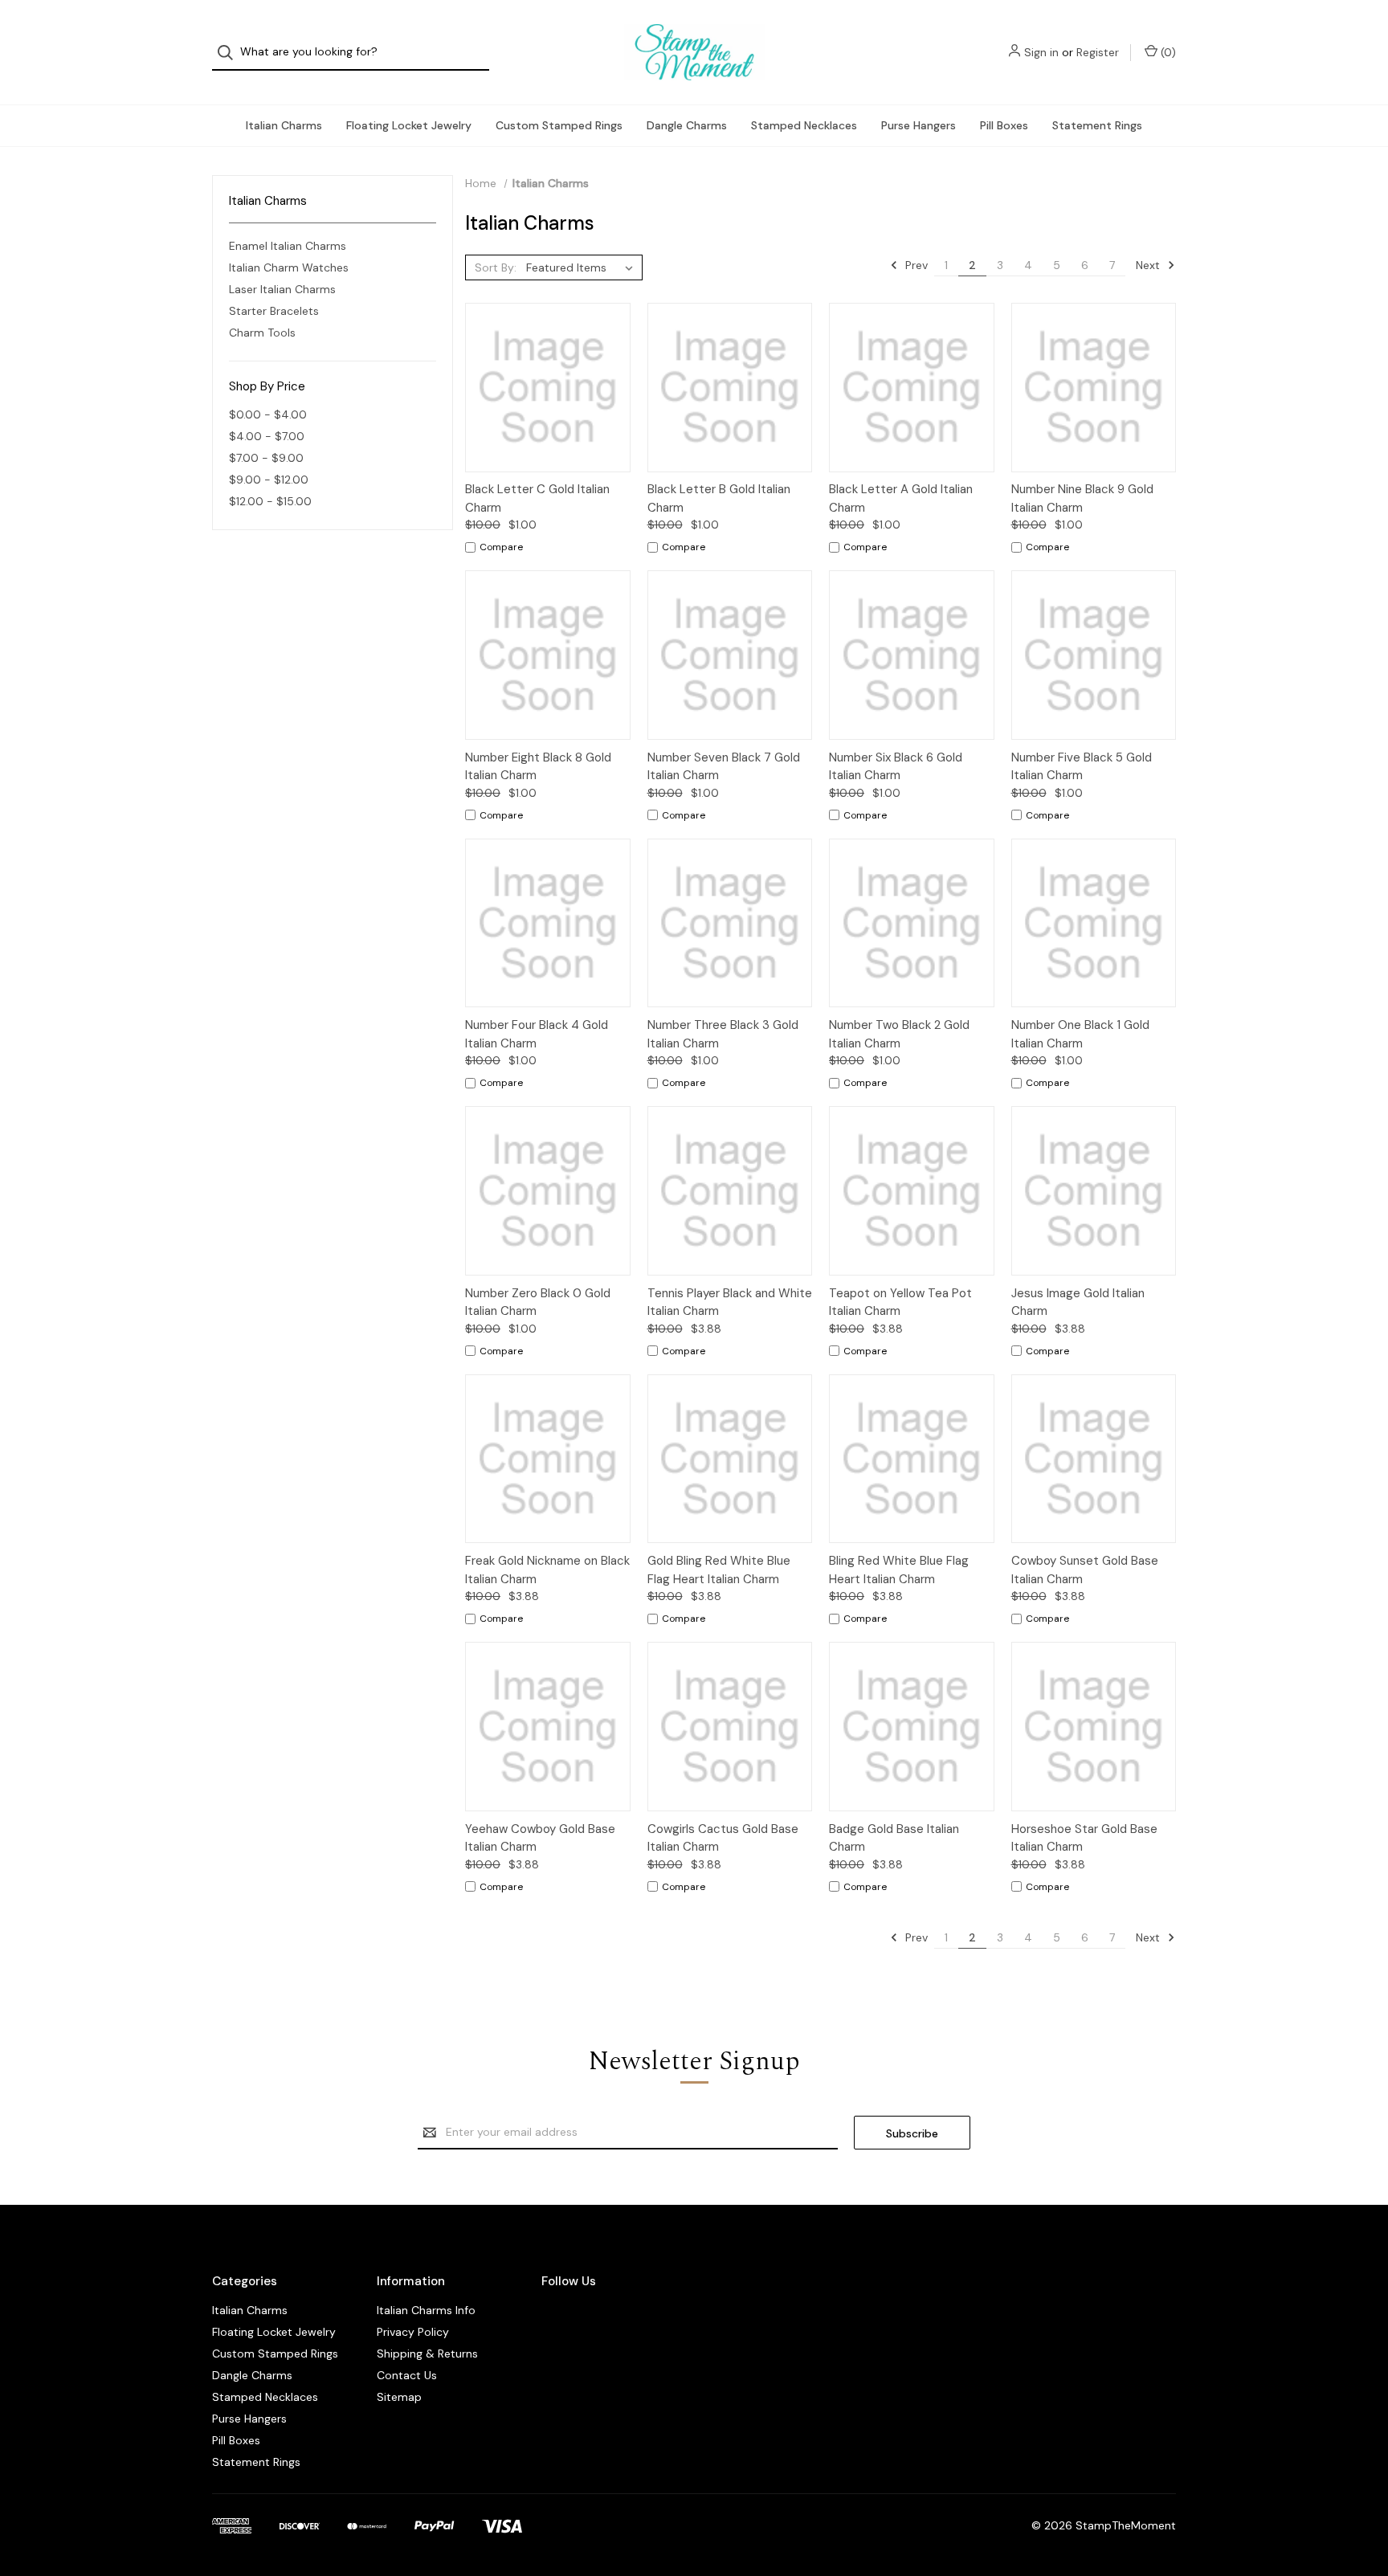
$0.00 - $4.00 (268, 414)
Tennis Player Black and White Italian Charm (730, 1302)
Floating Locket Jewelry (409, 125)
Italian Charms (284, 125)
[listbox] (583, 267)
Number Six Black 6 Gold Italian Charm (896, 767)
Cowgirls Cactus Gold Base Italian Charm (723, 1838)
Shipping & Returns (427, 2354)
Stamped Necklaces (804, 125)
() (1167, 52)
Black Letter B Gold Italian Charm (719, 498)
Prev (915, 265)
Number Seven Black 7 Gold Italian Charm (724, 767)
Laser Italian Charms (282, 289)
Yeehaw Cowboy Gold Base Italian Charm (540, 1838)
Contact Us (407, 2375)
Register (1098, 52)
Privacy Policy (413, 2332)
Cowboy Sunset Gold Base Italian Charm (1085, 1570)
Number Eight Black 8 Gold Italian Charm (538, 767)
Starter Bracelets (274, 311)
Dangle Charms (687, 125)
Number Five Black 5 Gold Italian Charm (1082, 767)
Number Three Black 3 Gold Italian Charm (723, 1034)
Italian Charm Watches (289, 267)
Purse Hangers (919, 125)
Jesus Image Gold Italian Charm (1078, 1302)
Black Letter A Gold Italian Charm (901, 498)
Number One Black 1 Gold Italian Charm (1080, 1034)
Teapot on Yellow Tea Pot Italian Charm (900, 1302)
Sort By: (496, 267)
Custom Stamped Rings (559, 125)
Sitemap (399, 2397)
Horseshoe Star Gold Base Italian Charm (1084, 1838)
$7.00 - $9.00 (266, 458)
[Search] (230, 53)
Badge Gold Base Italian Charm (894, 1838)
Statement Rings (1097, 125)
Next (1149, 265)
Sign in (1041, 52)
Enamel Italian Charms (288, 246)
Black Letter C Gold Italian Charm (537, 498)
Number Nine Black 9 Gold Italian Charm (1082, 498)
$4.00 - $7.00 (267, 436)
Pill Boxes (1004, 125)
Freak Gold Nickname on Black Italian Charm (547, 1570)
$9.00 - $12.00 (269, 480)
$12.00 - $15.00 (270, 501)
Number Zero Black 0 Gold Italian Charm (538, 1302)
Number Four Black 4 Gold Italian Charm (537, 1034)
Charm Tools (262, 333)
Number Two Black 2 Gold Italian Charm (899, 1034)
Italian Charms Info (426, 2310)
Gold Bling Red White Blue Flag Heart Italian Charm (719, 1570)
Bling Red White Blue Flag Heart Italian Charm (899, 1570)
